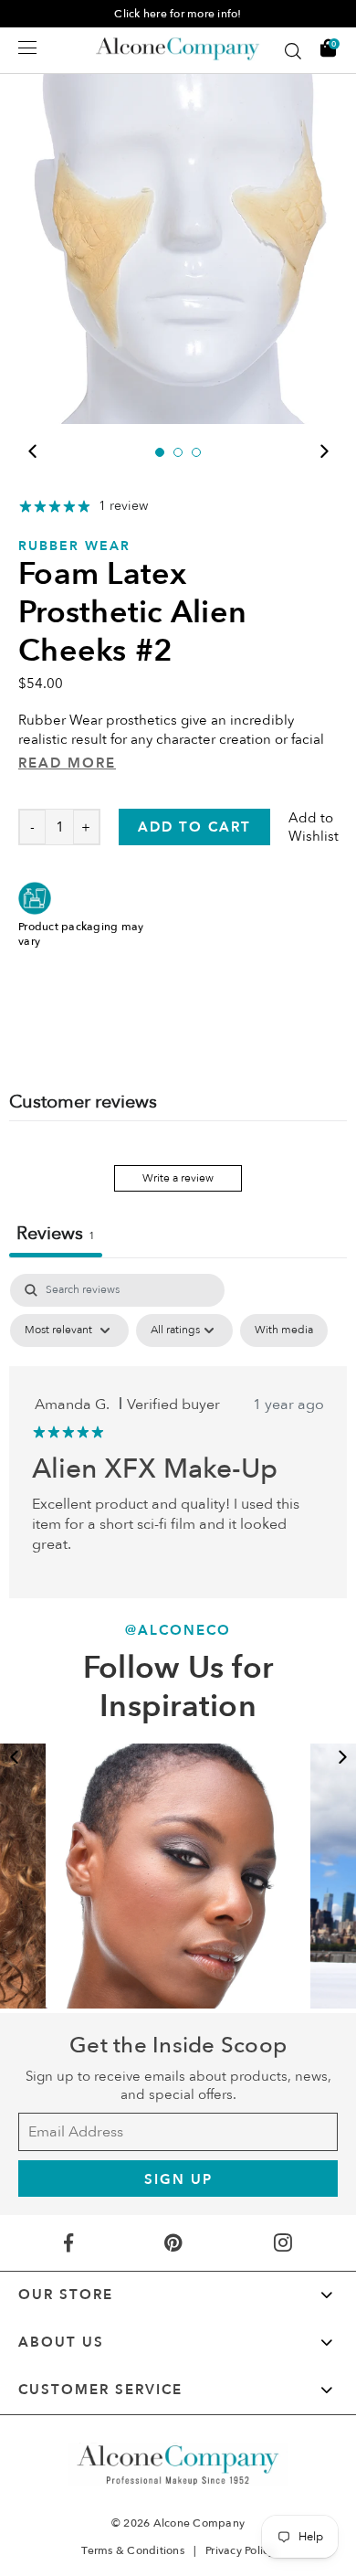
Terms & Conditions (133, 2550)
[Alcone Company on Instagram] (283, 2243)
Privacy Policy (240, 2550)
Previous (32, 451)
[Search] (293, 51)
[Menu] (27, 48)
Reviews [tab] (56, 1233)
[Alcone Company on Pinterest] (173, 2243)
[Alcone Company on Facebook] (69, 2243)
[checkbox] (284, 1330)
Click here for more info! (178, 14)
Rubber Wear (74, 546)
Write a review (178, 1178)
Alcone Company (199, 2523)
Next (324, 451)
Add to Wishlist (314, 827)
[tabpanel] (178, 246)
